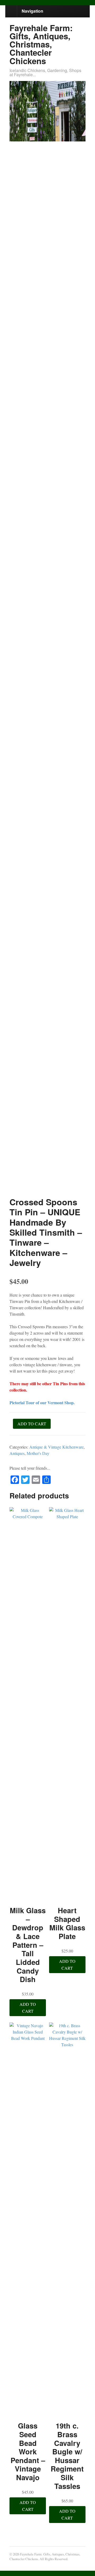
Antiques (17, 1453)
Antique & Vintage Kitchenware (56, 1447)
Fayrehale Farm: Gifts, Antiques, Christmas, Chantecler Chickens (41, 44)
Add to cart (32, 1424)
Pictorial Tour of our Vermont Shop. (42, 1403)
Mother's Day (38, 1453)
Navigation (32, 11)
